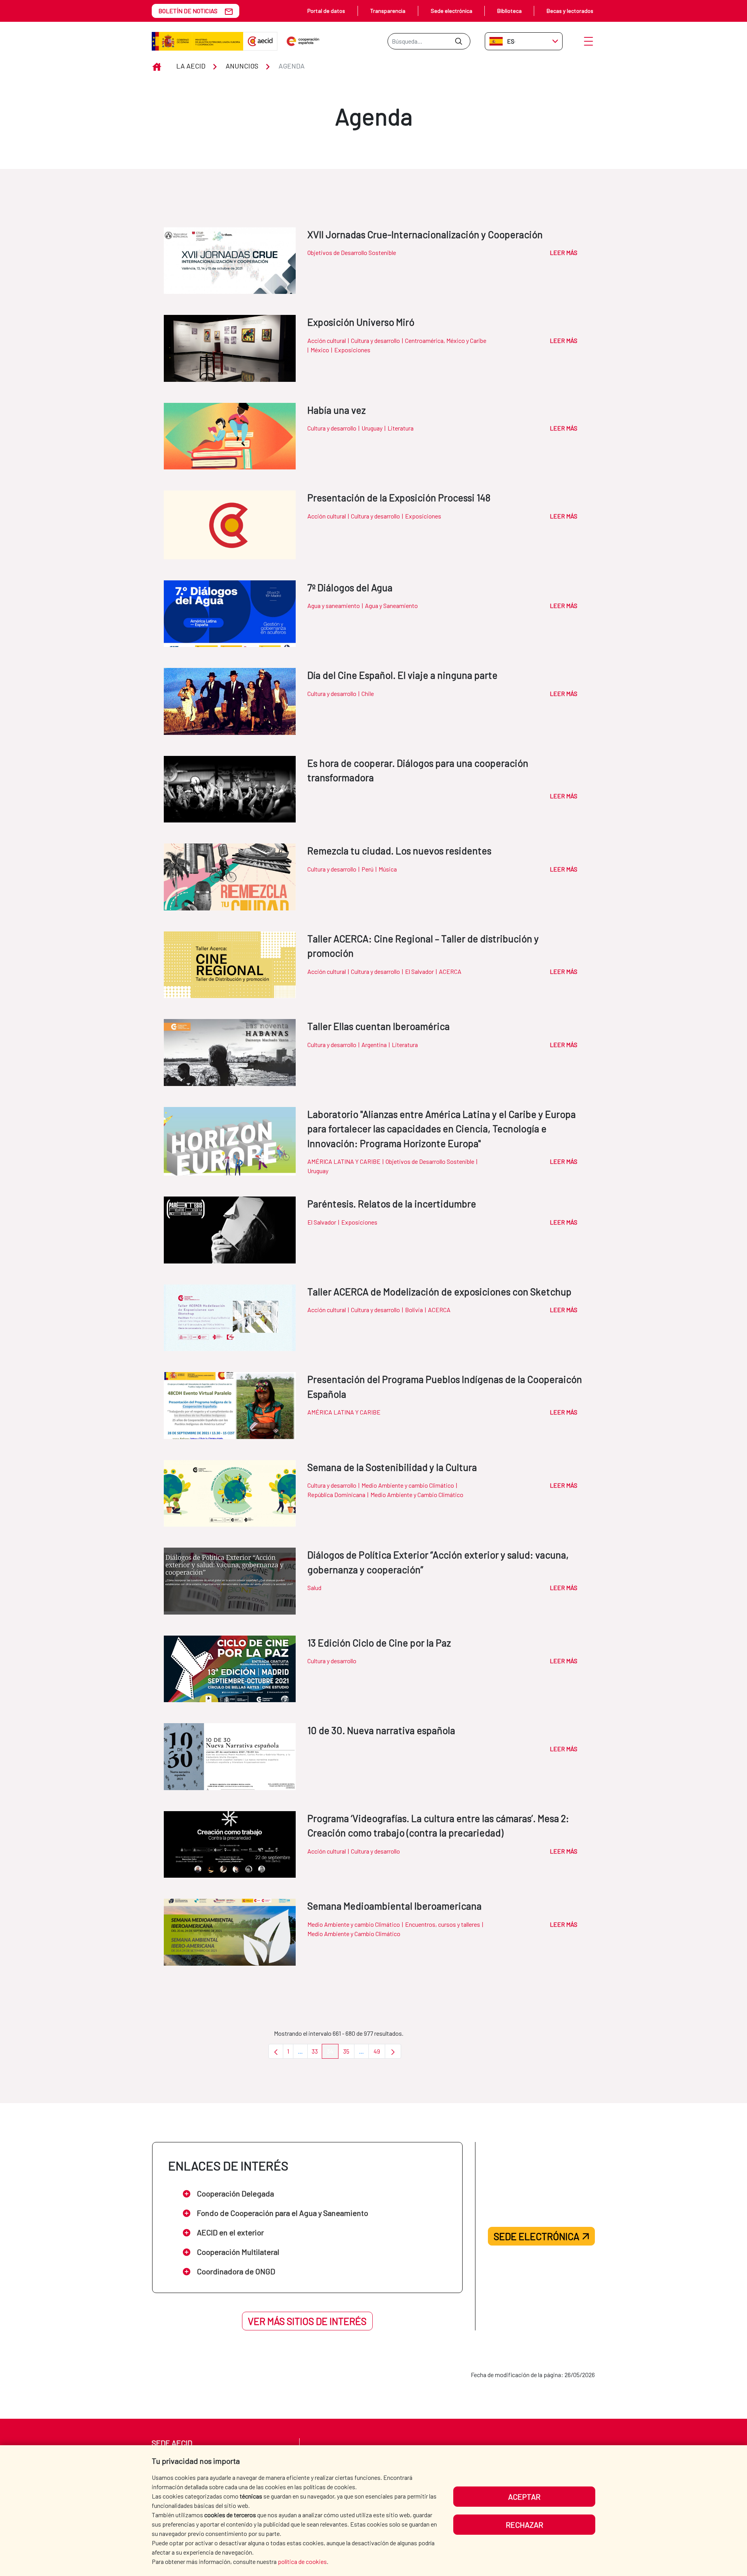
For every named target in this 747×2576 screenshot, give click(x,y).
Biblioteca (509, 11)
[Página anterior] (276, 2051)
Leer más (564, 252)
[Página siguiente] (393, 2051)
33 (317, 2053)
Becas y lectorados (570, 11)
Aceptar (524, 2497)
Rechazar (524, 2525)
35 (349, 2053)
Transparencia (388, 11)
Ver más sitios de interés (307, 2321)
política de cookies (302, 2561)
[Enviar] (459, 41)
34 (333, 2053)
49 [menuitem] (379, 2053)
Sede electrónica (452, 11)
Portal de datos (326, 11)
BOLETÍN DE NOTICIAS (188, 11)
